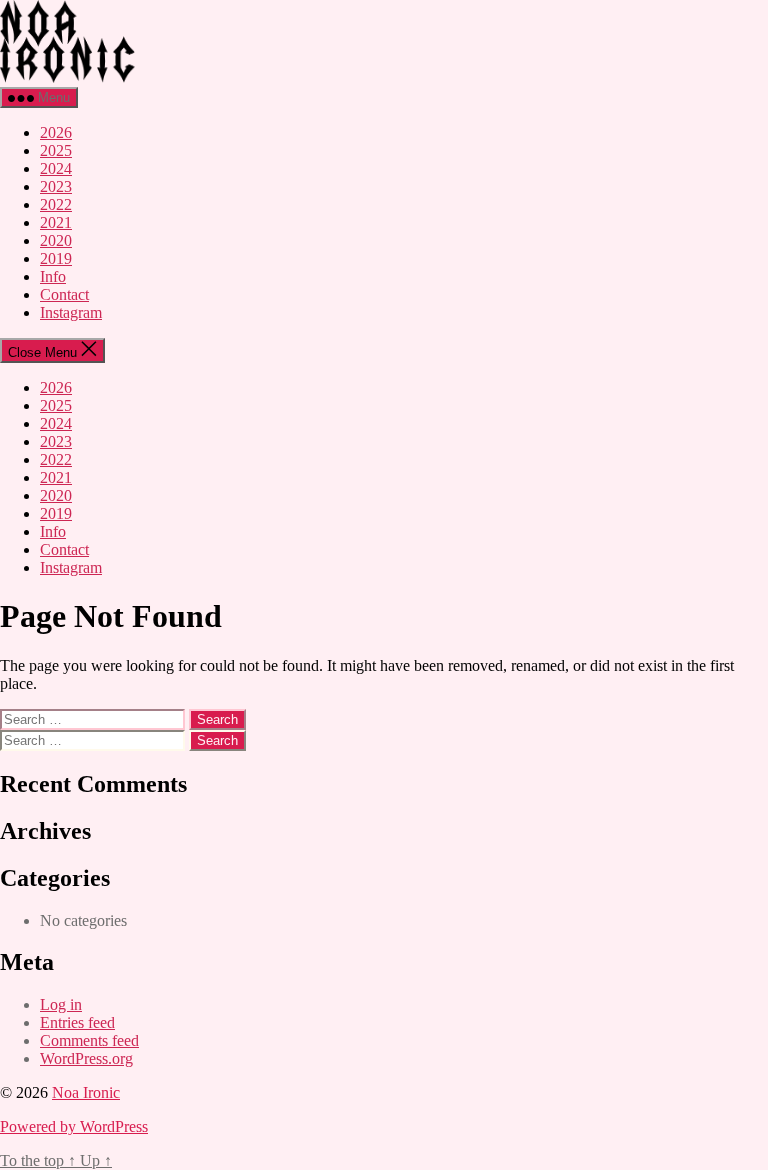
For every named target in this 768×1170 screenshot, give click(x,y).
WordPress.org (86, 1058)
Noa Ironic (86, 1092)
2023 (56, 186)
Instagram (71, 312)
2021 (56, 222)
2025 (56, 150)
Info (53, 276)
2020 (56, 240)
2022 (56, 204)
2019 (56, 258)
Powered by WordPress (74, 1126)
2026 (56, 132)
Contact (64, 294)
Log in (61, 1004)
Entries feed (77, 1022)
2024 (56, 168)
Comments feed (89, 1040)
